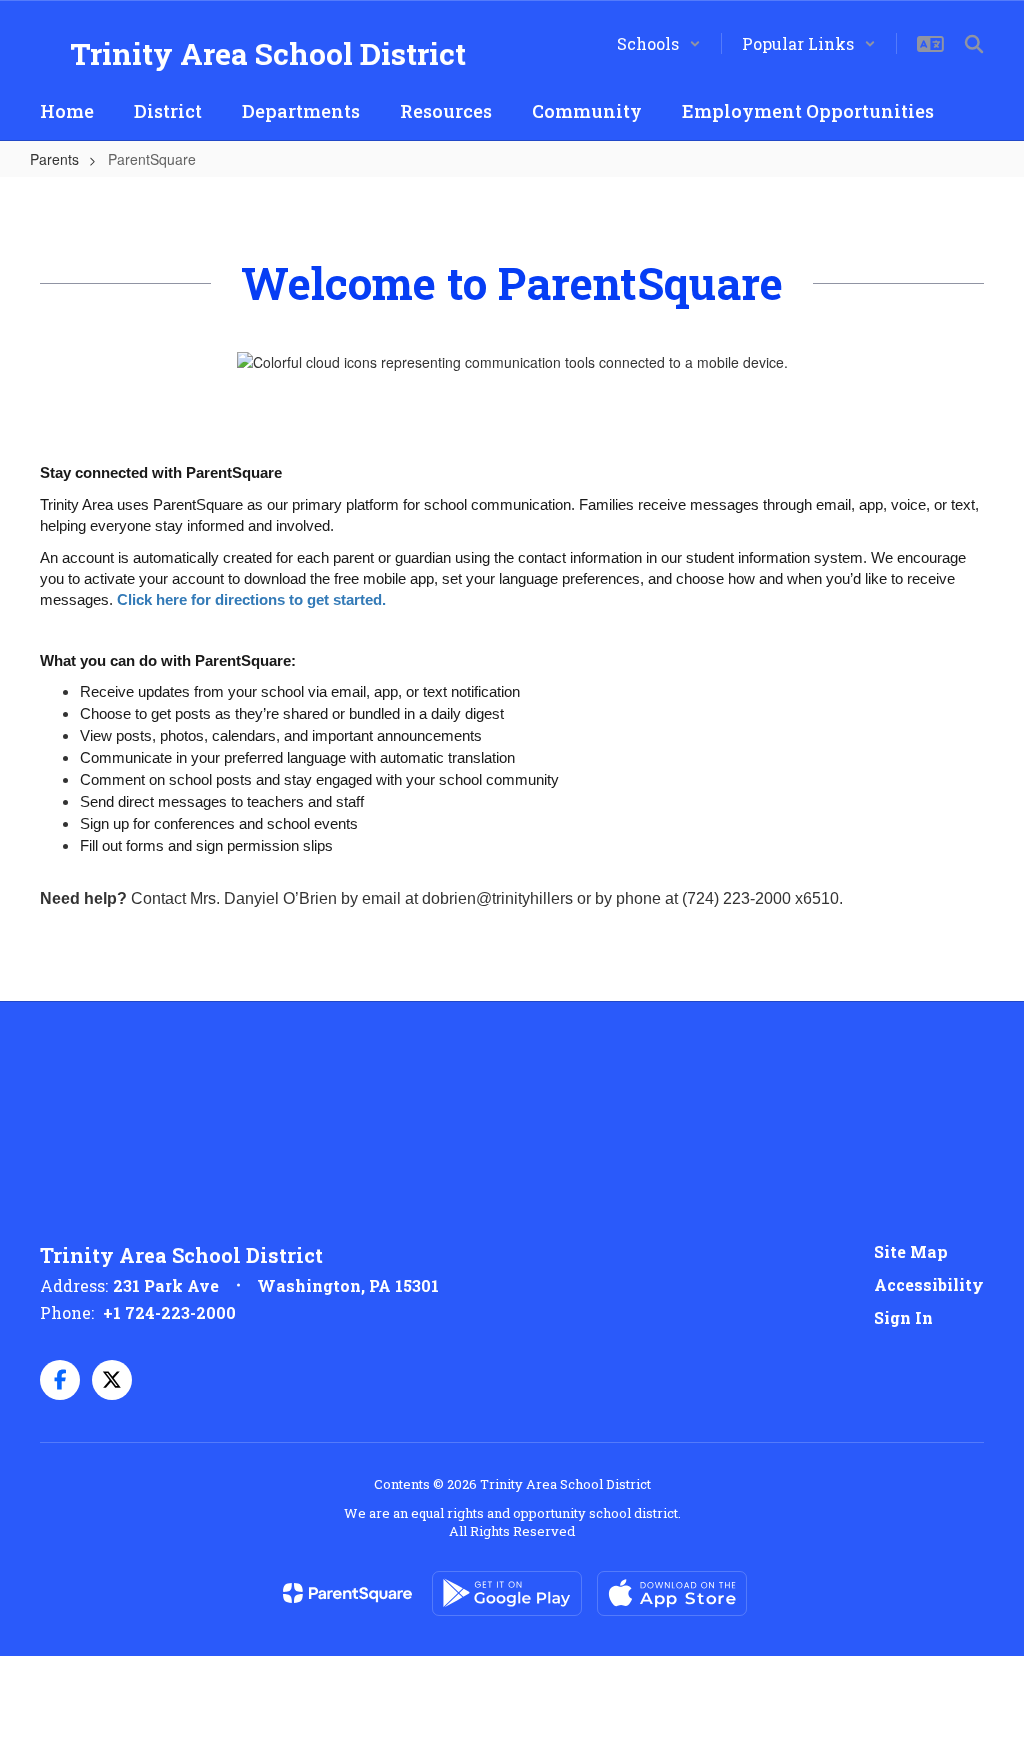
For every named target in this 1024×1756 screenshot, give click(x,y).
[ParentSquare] (347, 1593)
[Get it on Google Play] (507, 1593)
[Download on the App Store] (672, 1593)
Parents (54, 159)
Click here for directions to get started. (253, 600)
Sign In (903, 1317)
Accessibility (929, 1284)
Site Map (911, 1251)
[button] (659, 43)
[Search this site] (974, 44)
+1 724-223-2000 (169, 1312)
